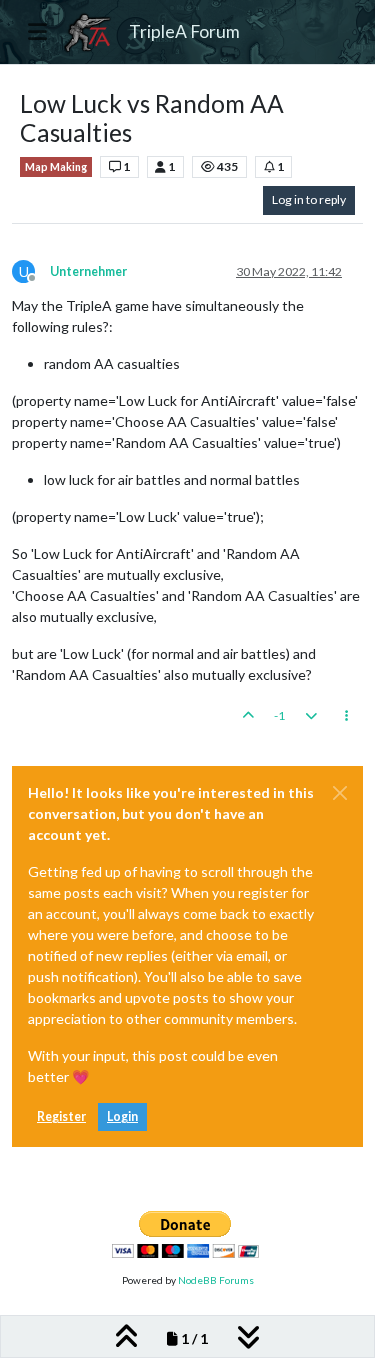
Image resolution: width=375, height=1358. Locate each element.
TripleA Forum (184, 31)
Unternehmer (88, 271)
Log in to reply (309, 199)
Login (122, 1116)
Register (61, 1116)
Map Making (56, 167)
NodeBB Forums (216, 1280)
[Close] (340, 793)
